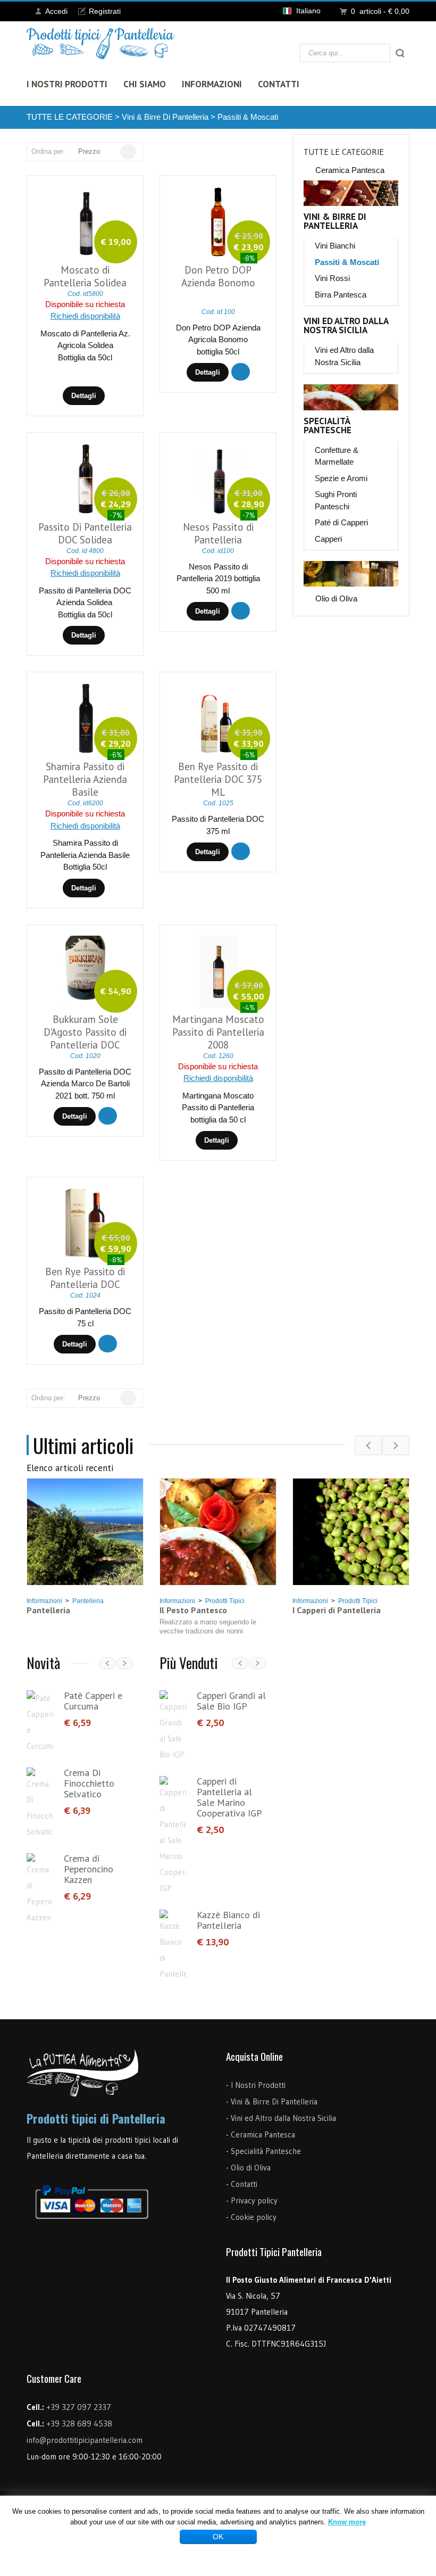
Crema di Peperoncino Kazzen (89, 1869)
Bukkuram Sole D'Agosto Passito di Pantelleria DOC (85, 1032)
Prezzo (89, 151)
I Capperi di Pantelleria (337, 1610)
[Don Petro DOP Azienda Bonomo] (219, 222)
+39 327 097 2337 (79, 2407)
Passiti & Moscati (248, 117)
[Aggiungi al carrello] (241, 372)
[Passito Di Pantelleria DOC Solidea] (86, 479)
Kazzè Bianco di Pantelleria (228, 1920)
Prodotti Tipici (225, 1601)
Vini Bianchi (335, 246)
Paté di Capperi (341, 522)
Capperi (328, 539)
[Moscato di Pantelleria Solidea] (86, 222)
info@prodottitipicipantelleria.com (85, 2440)
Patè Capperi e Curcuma (93, 1701)
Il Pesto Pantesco (193, 1610)
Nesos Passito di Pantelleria (218, 533)
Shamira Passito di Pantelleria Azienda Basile (85, 779)
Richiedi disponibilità (85, 316)
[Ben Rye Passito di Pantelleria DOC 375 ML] (219, 719)
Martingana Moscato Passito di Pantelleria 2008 (218, 1032)
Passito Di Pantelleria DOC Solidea (85, 533)
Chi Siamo (145, 84)
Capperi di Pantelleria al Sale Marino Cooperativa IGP (229, 1797)
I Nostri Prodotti (67, 84)
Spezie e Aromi (341, 478)
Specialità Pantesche (328, 426)
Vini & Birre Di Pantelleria (165, 117)
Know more (347, 2522)
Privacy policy (254, 2201)
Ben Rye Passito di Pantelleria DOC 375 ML (218, 779)
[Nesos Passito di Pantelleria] (218, 479)
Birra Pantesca (341, 295)
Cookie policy (254, 2217)
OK (218, 2537)
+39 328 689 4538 (79, 2424)
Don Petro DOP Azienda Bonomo (218, 276)
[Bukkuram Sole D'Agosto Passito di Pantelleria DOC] (86, 972)
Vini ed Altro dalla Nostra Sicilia (346, 326)
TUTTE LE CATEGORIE (70, 117)
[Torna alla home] (101, 43)
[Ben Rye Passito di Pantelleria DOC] (86, 1224)
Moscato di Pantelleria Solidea (85, 276)
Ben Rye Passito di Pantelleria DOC (85, 1278)
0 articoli (380, 11)
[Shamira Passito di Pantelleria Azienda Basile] (86, 719)
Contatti (279, 84)
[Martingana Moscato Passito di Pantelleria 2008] (219, 972)
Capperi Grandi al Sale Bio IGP (231, 1701)
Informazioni (212, 84)
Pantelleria (88, 1601)
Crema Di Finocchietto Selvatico (89, 1783)
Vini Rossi (332, 278)
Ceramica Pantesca (350, 170)
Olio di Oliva (336, 598)
